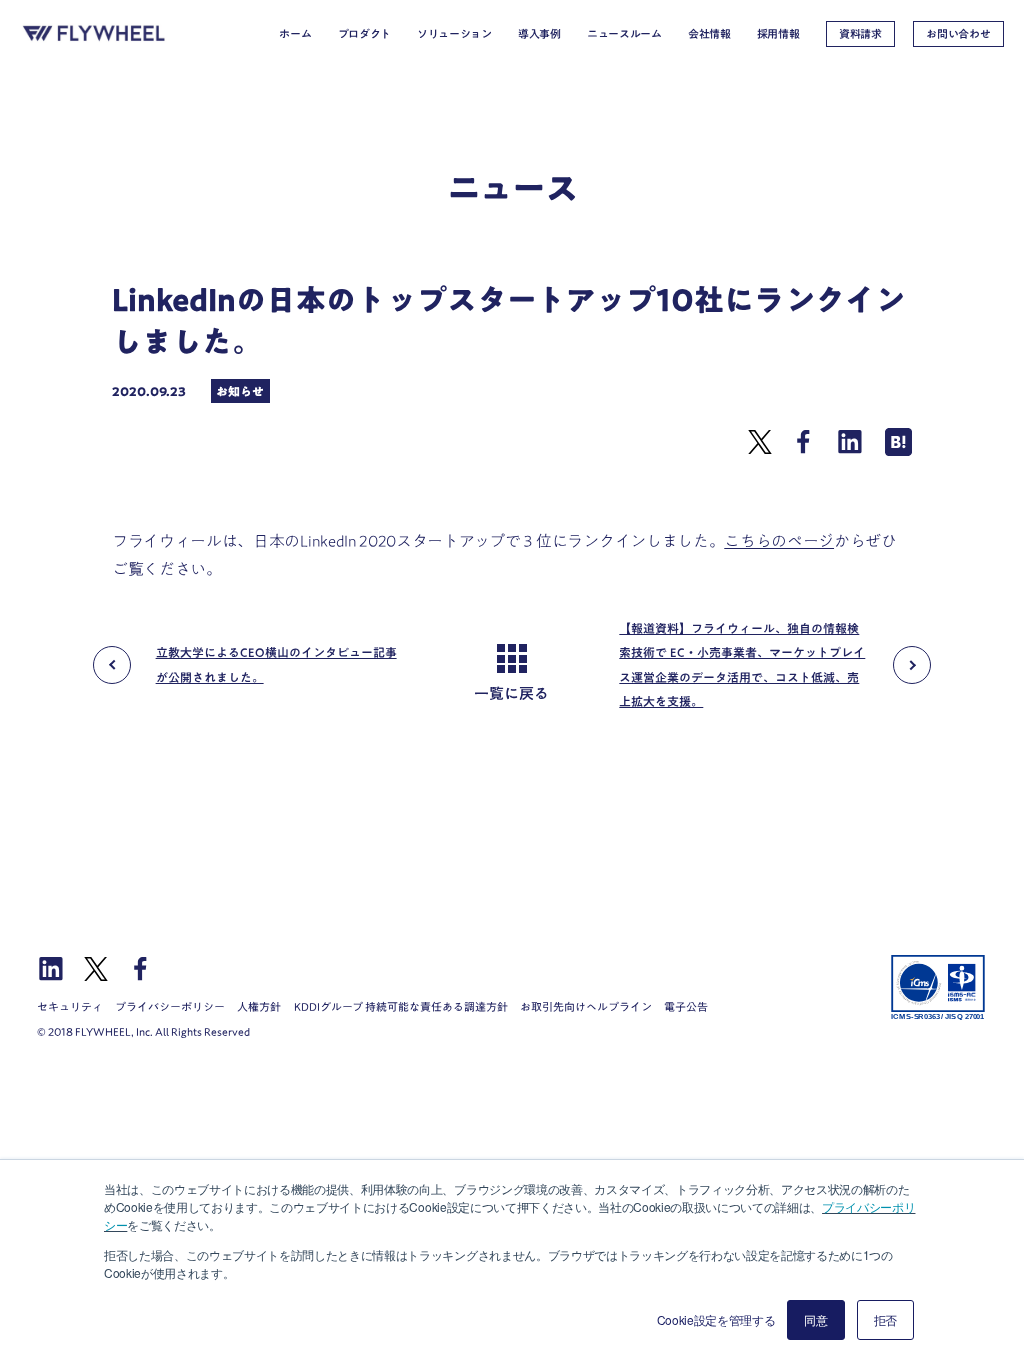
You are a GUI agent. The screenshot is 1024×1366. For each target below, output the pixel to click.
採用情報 (778, 34)
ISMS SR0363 (938, 988)
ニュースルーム (624, 34)
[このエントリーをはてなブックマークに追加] (898, 450)
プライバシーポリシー (170, 1006)
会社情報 (709, 34)
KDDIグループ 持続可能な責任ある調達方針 (401, 1006)
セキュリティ (70, 1006)
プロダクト (364, 34)
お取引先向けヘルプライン (586, 1006)
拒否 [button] (885, 1319)
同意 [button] (815, 1319)
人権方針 (259, 1006)
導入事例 (539, 34)
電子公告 (686, 1006)
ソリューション (454, 34)
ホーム (295, 34)
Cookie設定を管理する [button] (716, 1319)
